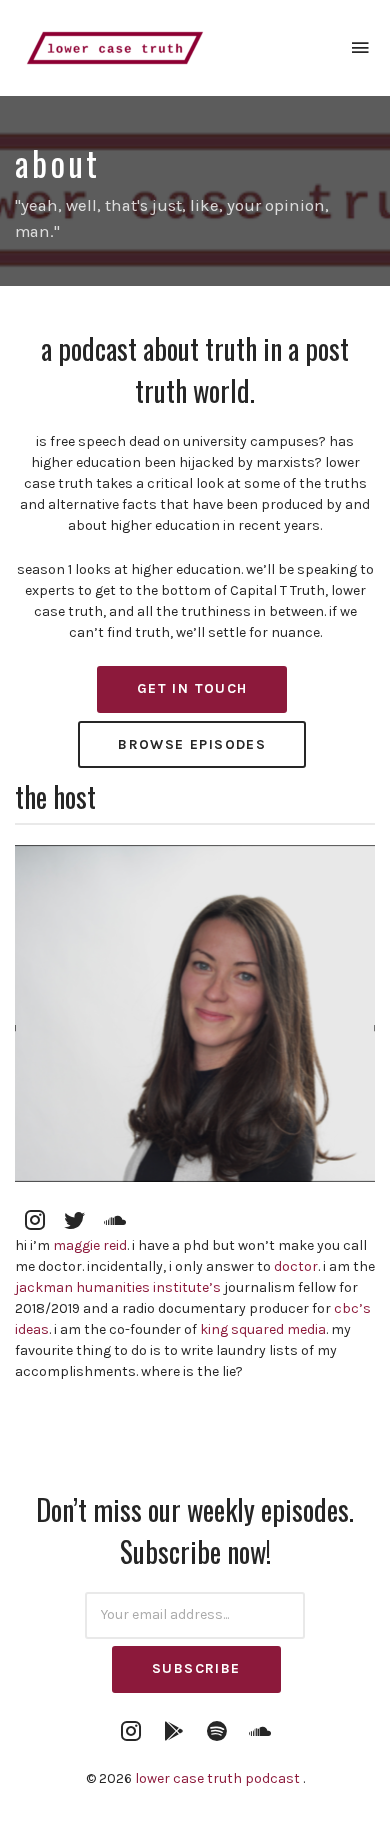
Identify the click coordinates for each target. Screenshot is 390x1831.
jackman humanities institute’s (118, 1287)
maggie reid (90, 1245)
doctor (296, 1266)
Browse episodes (192, 744)
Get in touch (192, 688)
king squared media (263, 1329)
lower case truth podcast (219, 1778)
